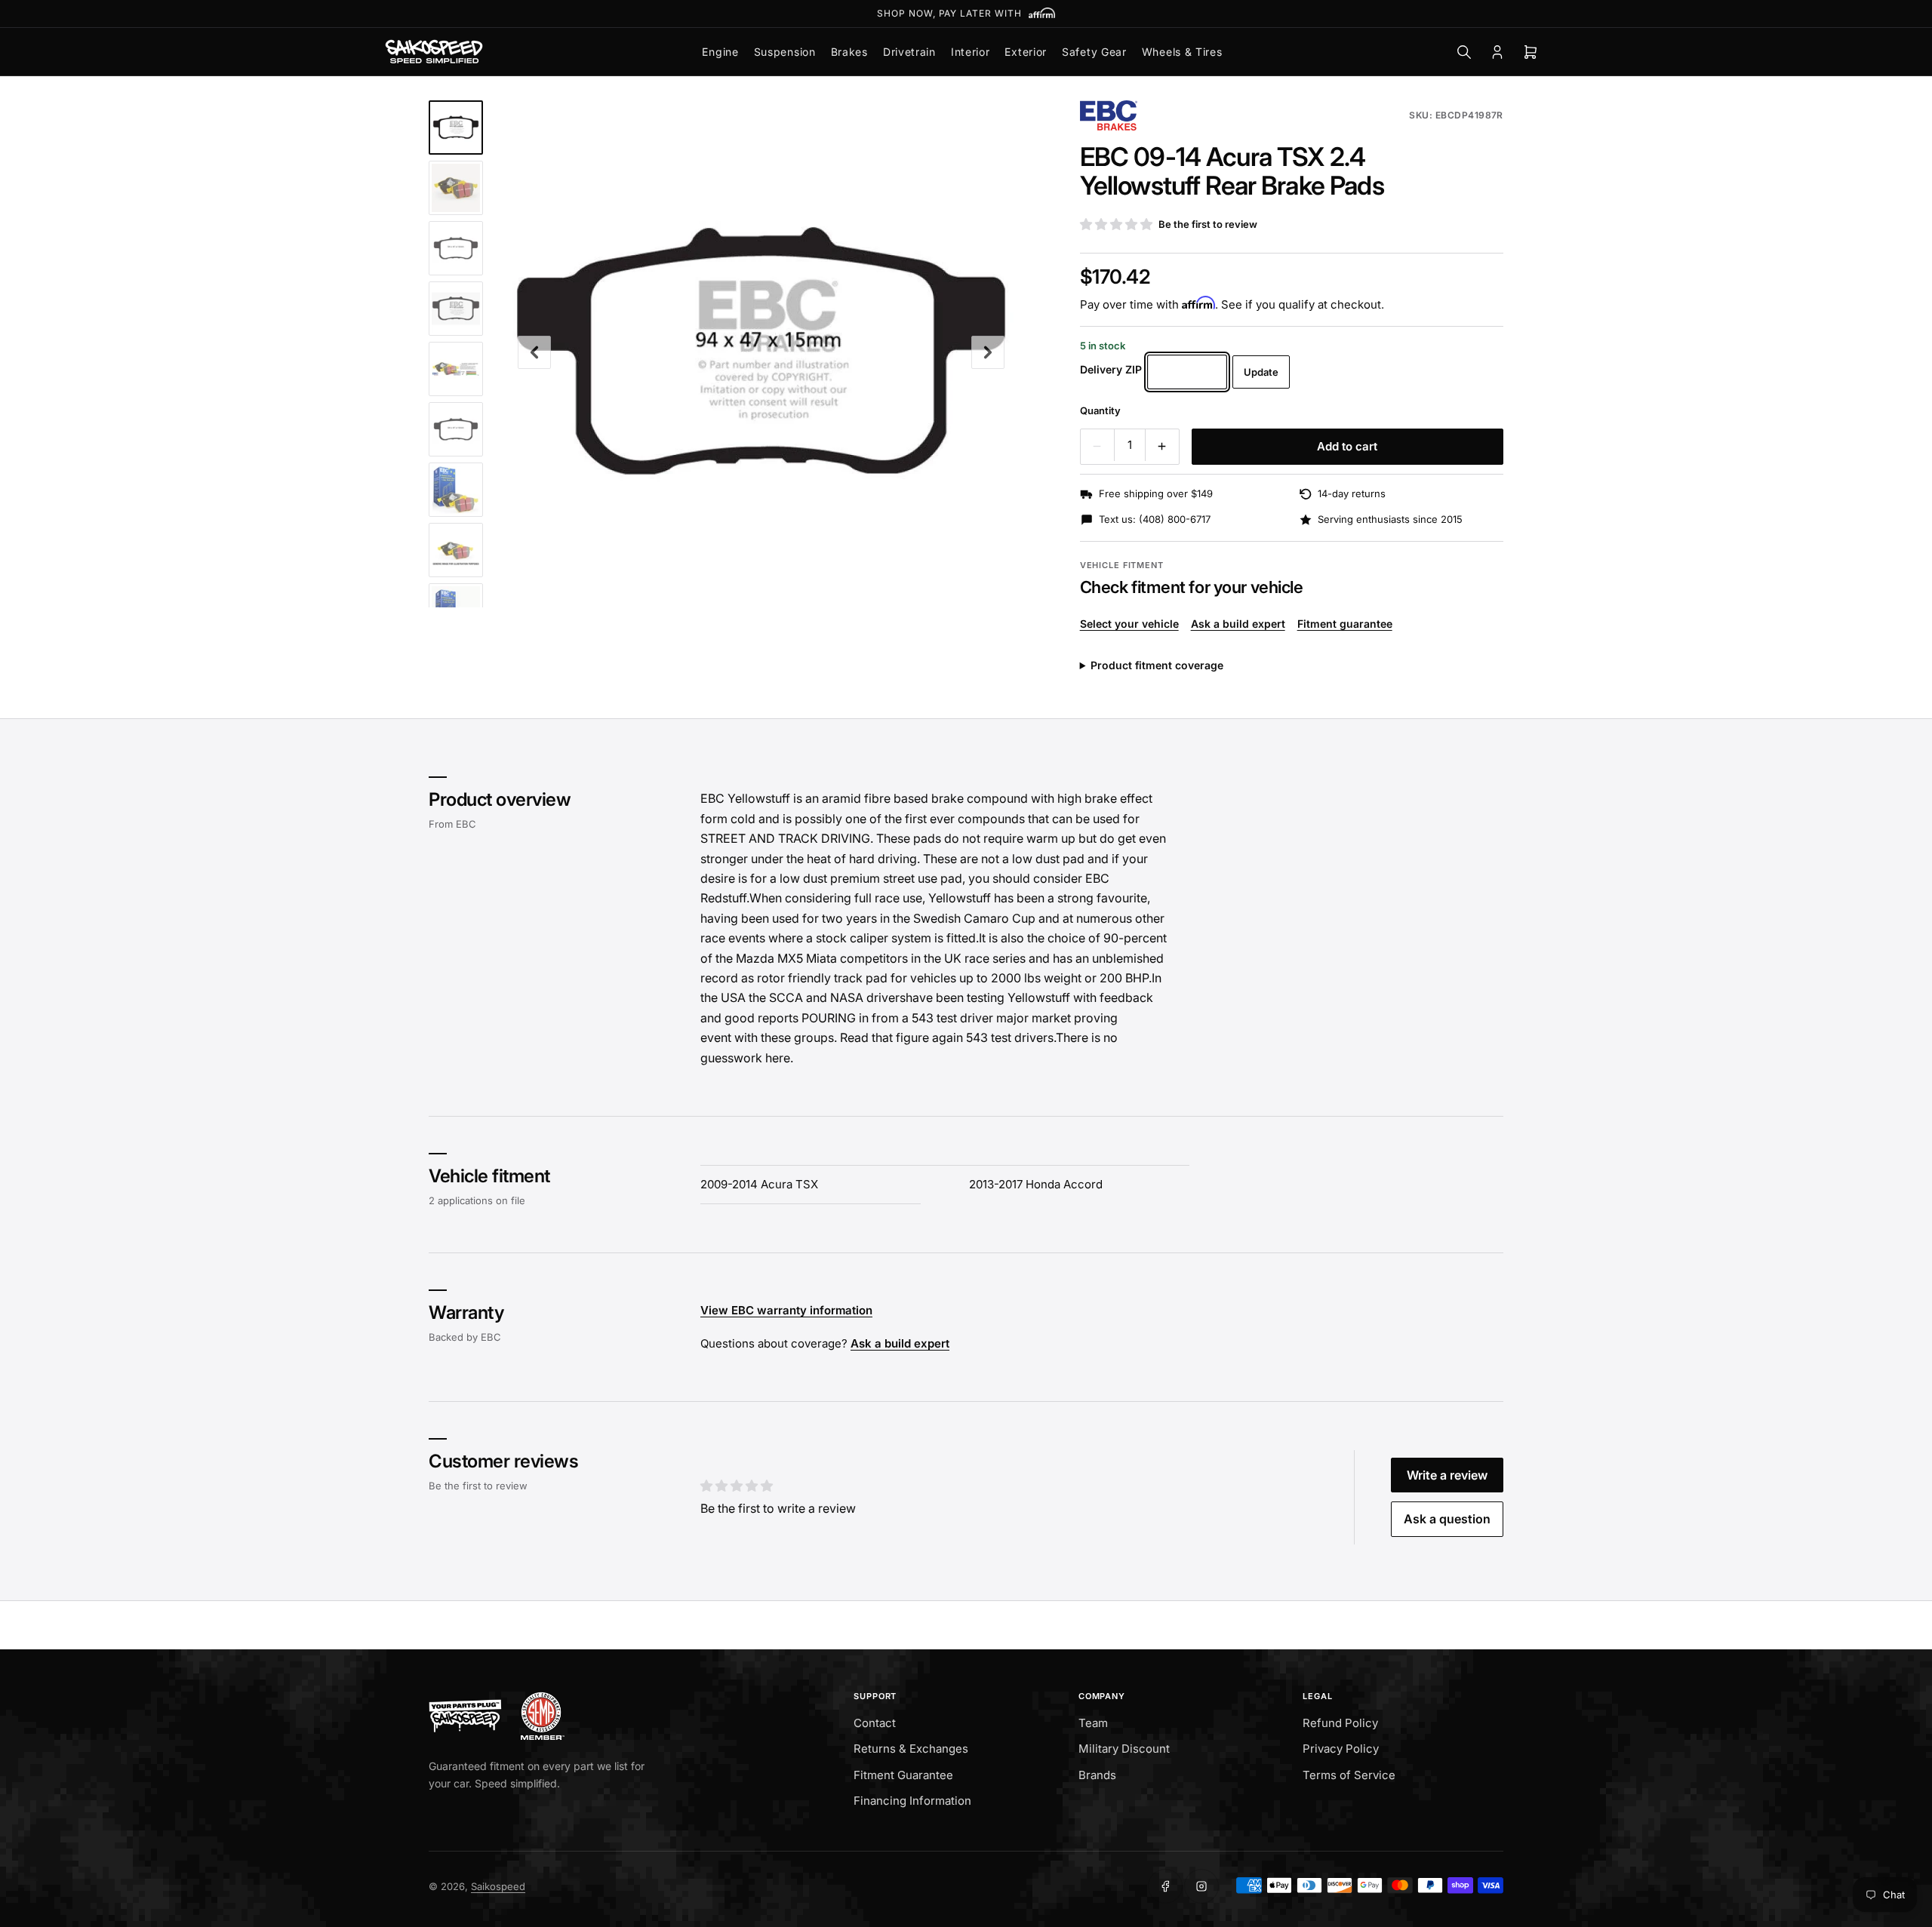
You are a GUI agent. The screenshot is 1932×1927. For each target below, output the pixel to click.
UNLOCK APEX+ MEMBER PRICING (966, 13)
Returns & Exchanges (911, 1749)
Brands (1097, 1775)
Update (1261, 372)
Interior (971, 52)
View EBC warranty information (786, 1311)
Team (1093, 1723)
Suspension (785, 52)
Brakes (849, 52)
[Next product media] (988, 352)
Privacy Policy (1341, 1749)
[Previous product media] (534, 352)
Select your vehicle (1129, 624)
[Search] (1464, 52)
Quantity (1100, 410)
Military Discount (1124, 1749)
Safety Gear (1094, 52)
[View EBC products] (1109, 115)
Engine (720, 52)
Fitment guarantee (1345, 624)
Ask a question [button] (1447, 1519)
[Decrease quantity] (1097, 447)
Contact (875, 1723)
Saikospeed (498, 1886)
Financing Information (912, 1801)
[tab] (456, 128)
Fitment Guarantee (903, 1775)
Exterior (1026, 52)
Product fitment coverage (1157, 665)
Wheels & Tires (1182, 52)
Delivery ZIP (1111, 369)
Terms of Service (1349, 1775)
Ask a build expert (1238, 624)
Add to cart (1347, 446)
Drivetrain (909, 52)
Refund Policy (1340, 1723)
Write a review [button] (1447, 1475)
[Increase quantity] (1162, 447)
